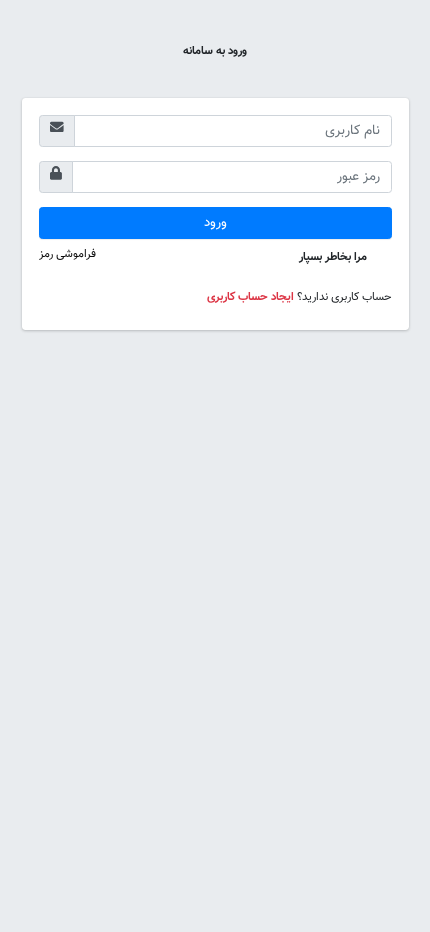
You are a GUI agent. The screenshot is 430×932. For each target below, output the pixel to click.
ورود (215, 222)
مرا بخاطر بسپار (334, 257)
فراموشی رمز (67, 254)
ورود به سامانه (215, 51)
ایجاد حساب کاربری (250, 297)
